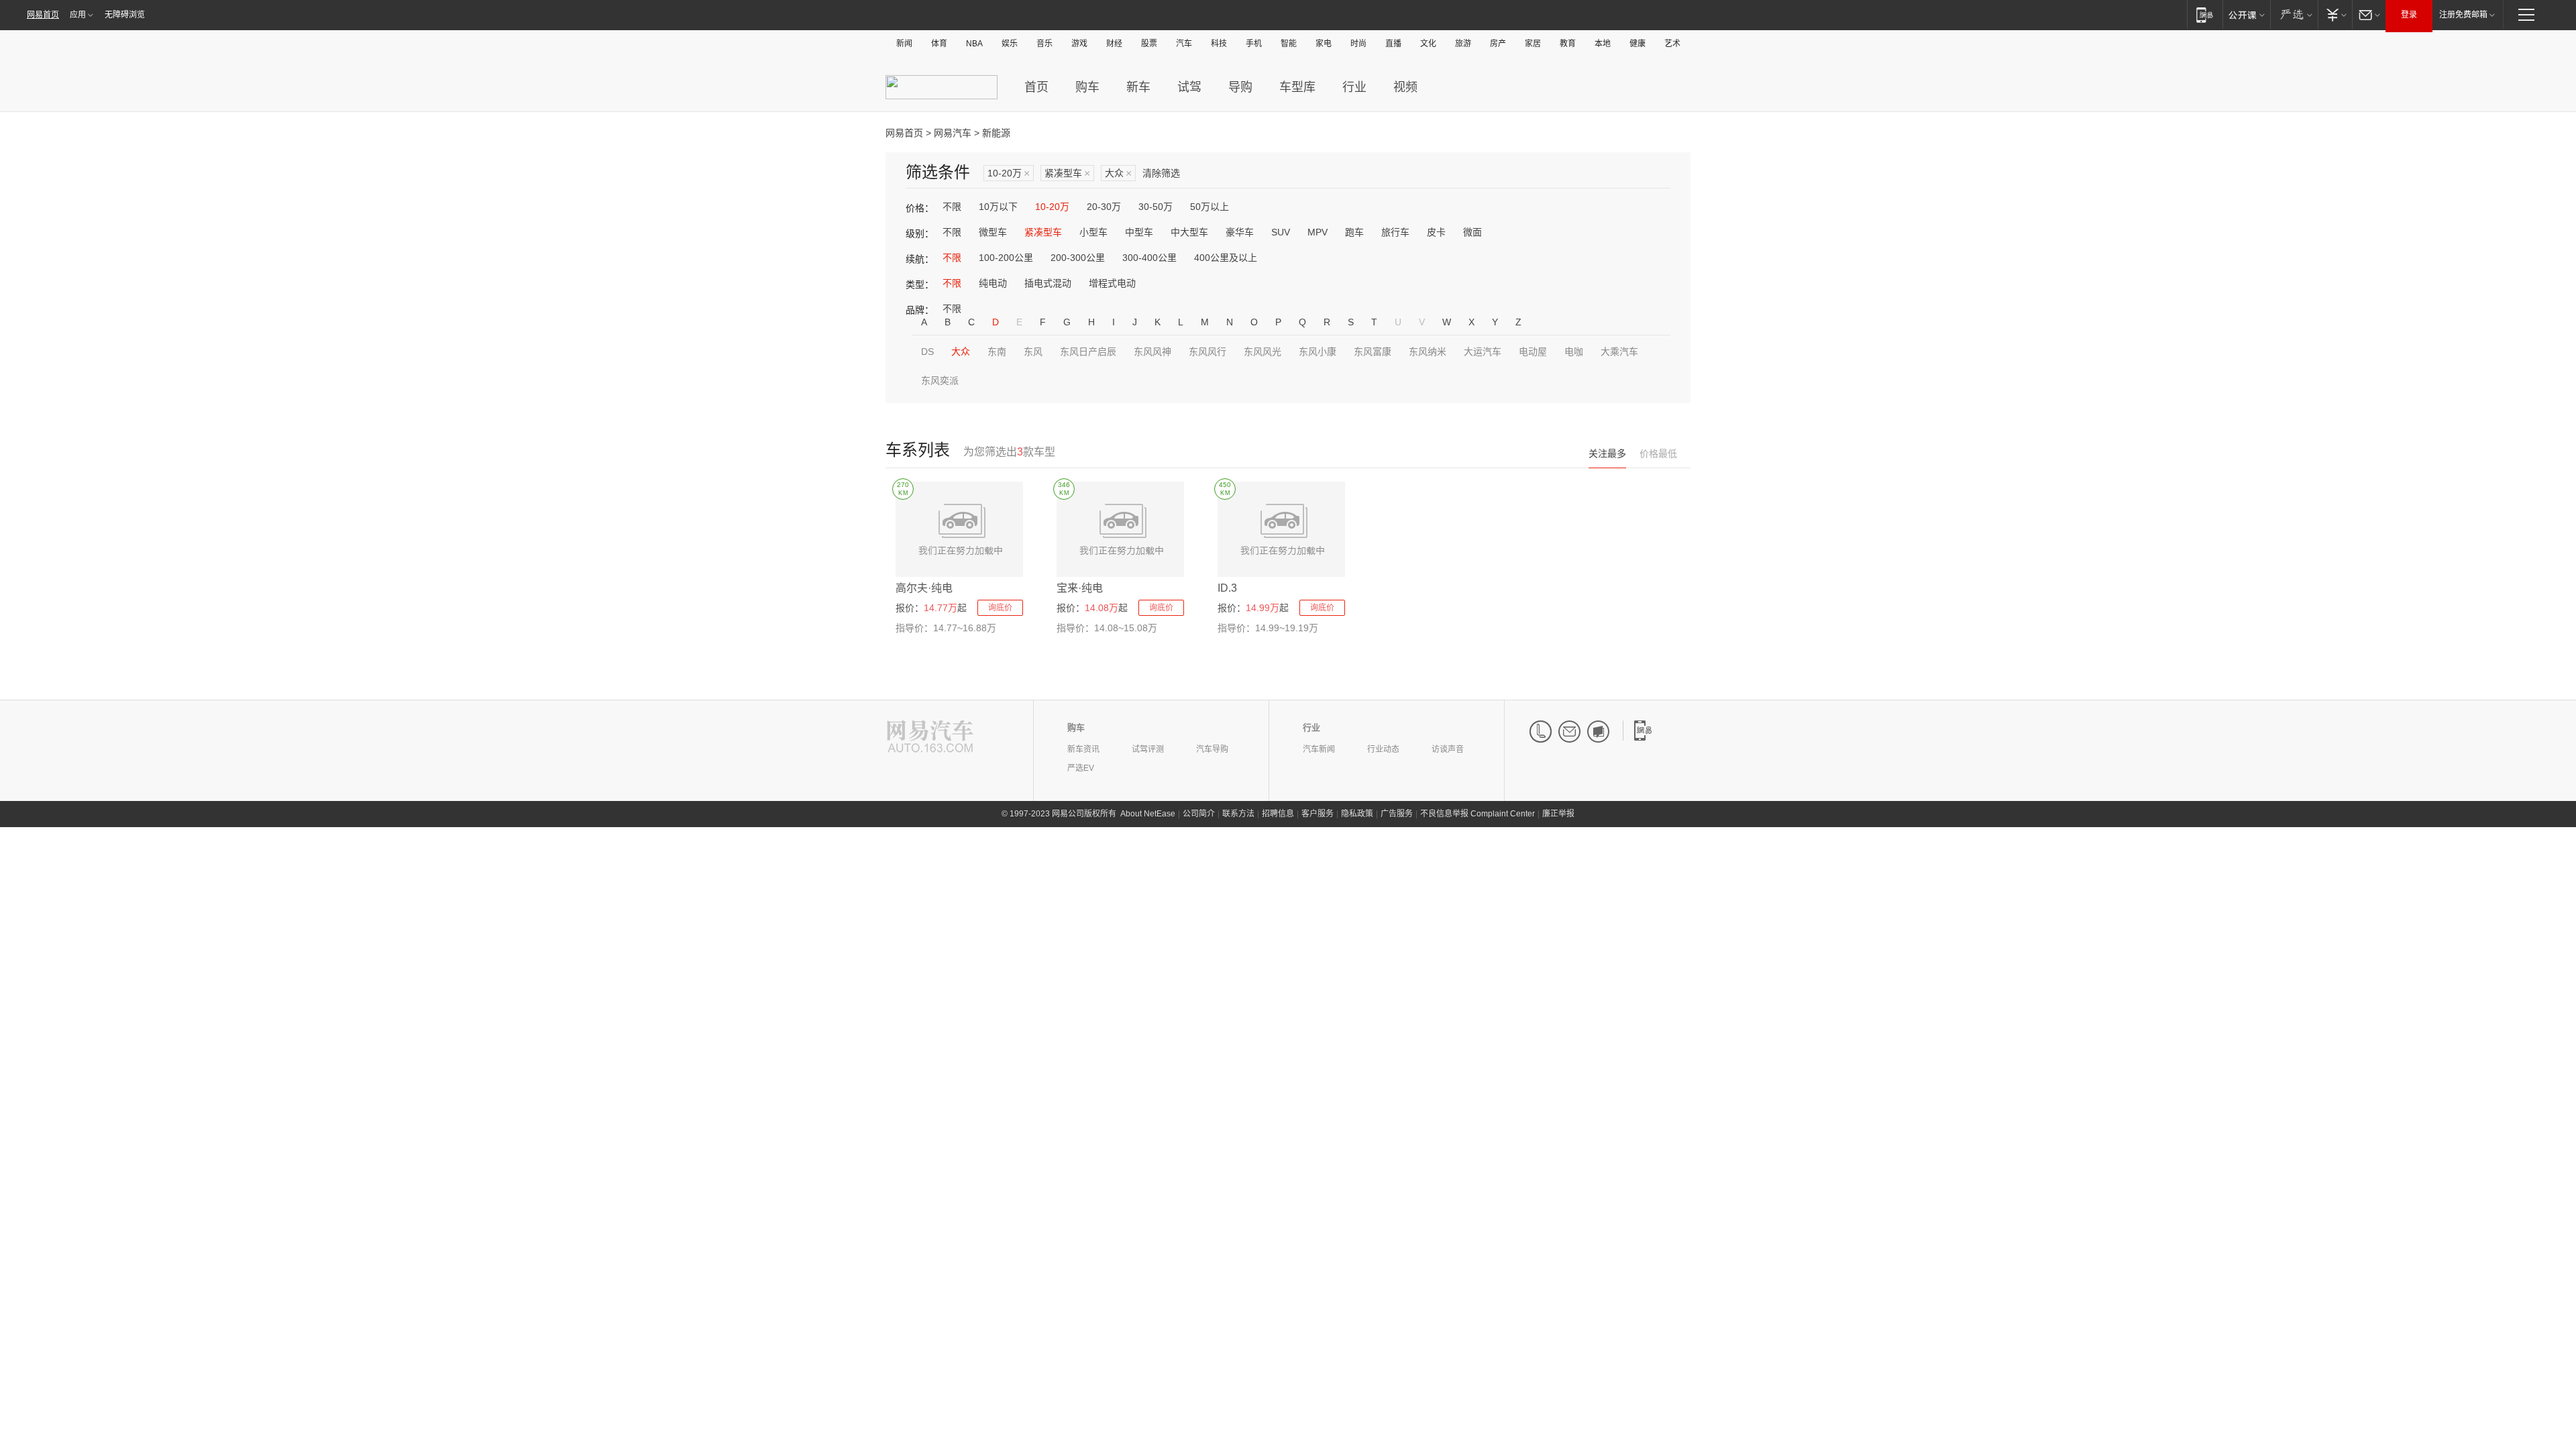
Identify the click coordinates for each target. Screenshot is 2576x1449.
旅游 (1463, 44)
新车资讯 (1083, 749)
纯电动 (993, 283)
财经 (1114, 44)
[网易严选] (2294, 14)
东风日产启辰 (1088, 352)
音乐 (1044, 44)
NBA (974, 44)
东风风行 (1207, 352)
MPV (1318, 232)
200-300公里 (1078, 258)
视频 (1405, 87)
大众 (1118, 173)
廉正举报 (1558, 814)
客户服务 (1318, 814)
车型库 (1297, 87)
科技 (1219, 44)
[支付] (2335, 14)
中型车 (1139, 232)
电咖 (1574, 352)
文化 (1428, 44)
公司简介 (1199, 814)
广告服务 (1397, 814)
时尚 (1358, 44)
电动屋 (1533, 352)
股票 (1149, 44)
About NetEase (1148, 814)
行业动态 (1383, 749)
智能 (1289, 44)
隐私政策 (1357, 814)
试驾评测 (1148, 749)
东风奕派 (940, 380)
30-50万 (1156, 207)
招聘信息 (1278, 814)
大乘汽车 (1619, 352)
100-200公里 (1006, 258)
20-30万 (1104, 207)
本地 (1603, 44)
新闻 (904, 44)
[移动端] (2205, 14)
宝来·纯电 (1080, 588)
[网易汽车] (930, 738)
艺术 (1672, 44)
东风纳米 (1428, 352)
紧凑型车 (1067, 173)
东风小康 (1318, 352)
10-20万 (1009, 173)
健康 (1638, 44)
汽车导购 (1212, 749)
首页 (1036, 87)
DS (927, 352)
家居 (1533, 44)
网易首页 (43, 15)
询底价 (1000, 608)
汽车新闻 (1319, 749)
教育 (1568, 44)
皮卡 (1436, 232)
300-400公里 (1149, 258)
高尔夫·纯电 (924, 588)
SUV (1281, 232)
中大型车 (1189, 232)
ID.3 (1227, 588)
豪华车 (1240, 232)
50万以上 (1210, 207)
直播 (1393, 44)
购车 (1087, 87)
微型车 (993, 232)
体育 (939, 44)
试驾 (1189, 87)
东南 (997, 352)
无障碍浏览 (125, 15)
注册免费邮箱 (2463, 15)
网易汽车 (953, 133)
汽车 (1184, 44)
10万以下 (998, 207)
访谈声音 (1448, 749)
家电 (1324, 44)
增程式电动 (1112, 283)
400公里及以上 (1226, 258)
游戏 (1079, 44)
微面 (1472, 232)
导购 (1240, 87)
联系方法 (1238, 814)
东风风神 (1152, 352)
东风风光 (1263, 352)
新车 (1138, 87)
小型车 (1093, 232)
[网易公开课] (2246, 14)
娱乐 (1010, 44)
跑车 (1354, 232)
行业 (1354, 87)
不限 (952, 207)
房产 (1498, 44)
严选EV (1081, 768)
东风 (1033, 352)
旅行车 (1395, 232)
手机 (1254, 44)
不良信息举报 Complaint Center (1478, 814)
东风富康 (1373, 352)
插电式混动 (1048, 283)
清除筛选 (1161, 173)
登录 (2409, 15)
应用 (78, 15)
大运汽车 (1483, 352)
